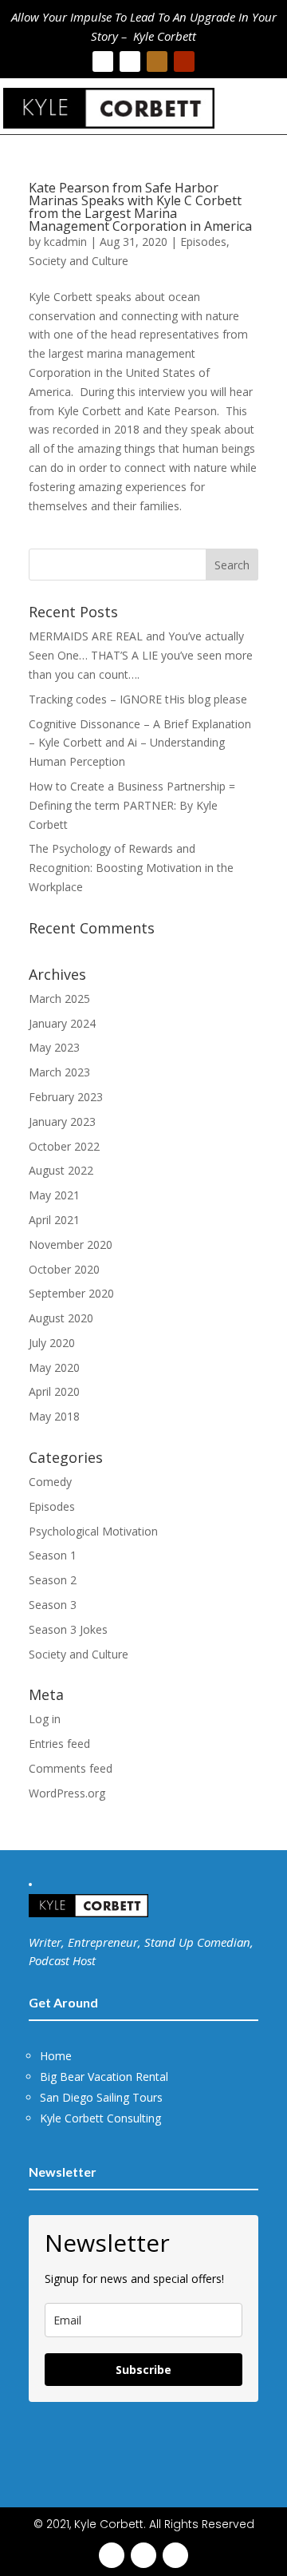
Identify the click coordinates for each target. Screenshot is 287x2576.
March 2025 (59, 999)
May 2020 (54, 1367)
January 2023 (62, 1122)
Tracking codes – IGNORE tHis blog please (138, 699)
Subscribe (143, 2370)
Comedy (50, 1482)
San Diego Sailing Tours (101, 2097)
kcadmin (65, 242)
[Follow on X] (130, 61)
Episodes (203, 242)
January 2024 (62, 1023)
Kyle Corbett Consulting (100, 2118)
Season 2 (53, 1580)
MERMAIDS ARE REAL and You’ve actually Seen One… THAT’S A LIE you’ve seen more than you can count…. (141, 655)
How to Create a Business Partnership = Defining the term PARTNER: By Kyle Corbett (132, 805)
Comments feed (71, 1768)
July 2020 (52, 1343)
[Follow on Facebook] (103, 61)
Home (56, 2056)
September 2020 (71, 1293)
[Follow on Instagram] (157, 61)
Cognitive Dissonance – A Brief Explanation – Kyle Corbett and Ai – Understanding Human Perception (140, 743)
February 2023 (66, 1097)
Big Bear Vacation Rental (104, 2077)
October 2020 (64, 1269)
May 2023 (54, 1047)
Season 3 (53, 1605)
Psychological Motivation (93, 1531)
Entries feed (59, 1744)
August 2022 (61, 1170)
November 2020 (71, 1244)
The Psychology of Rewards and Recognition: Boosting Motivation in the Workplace (131, 868)
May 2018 (54, 1416)
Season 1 (53, 1555)
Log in (45, 1719)
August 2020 (61, 1318)
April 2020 (54, 1391)
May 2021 (54, 1195)
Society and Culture (79, 261)
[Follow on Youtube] (184, 61)
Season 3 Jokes (68, 1629)
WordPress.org (67, 1793)
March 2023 (59, 1072)
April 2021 (54, 1220)
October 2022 (64, 1146)
